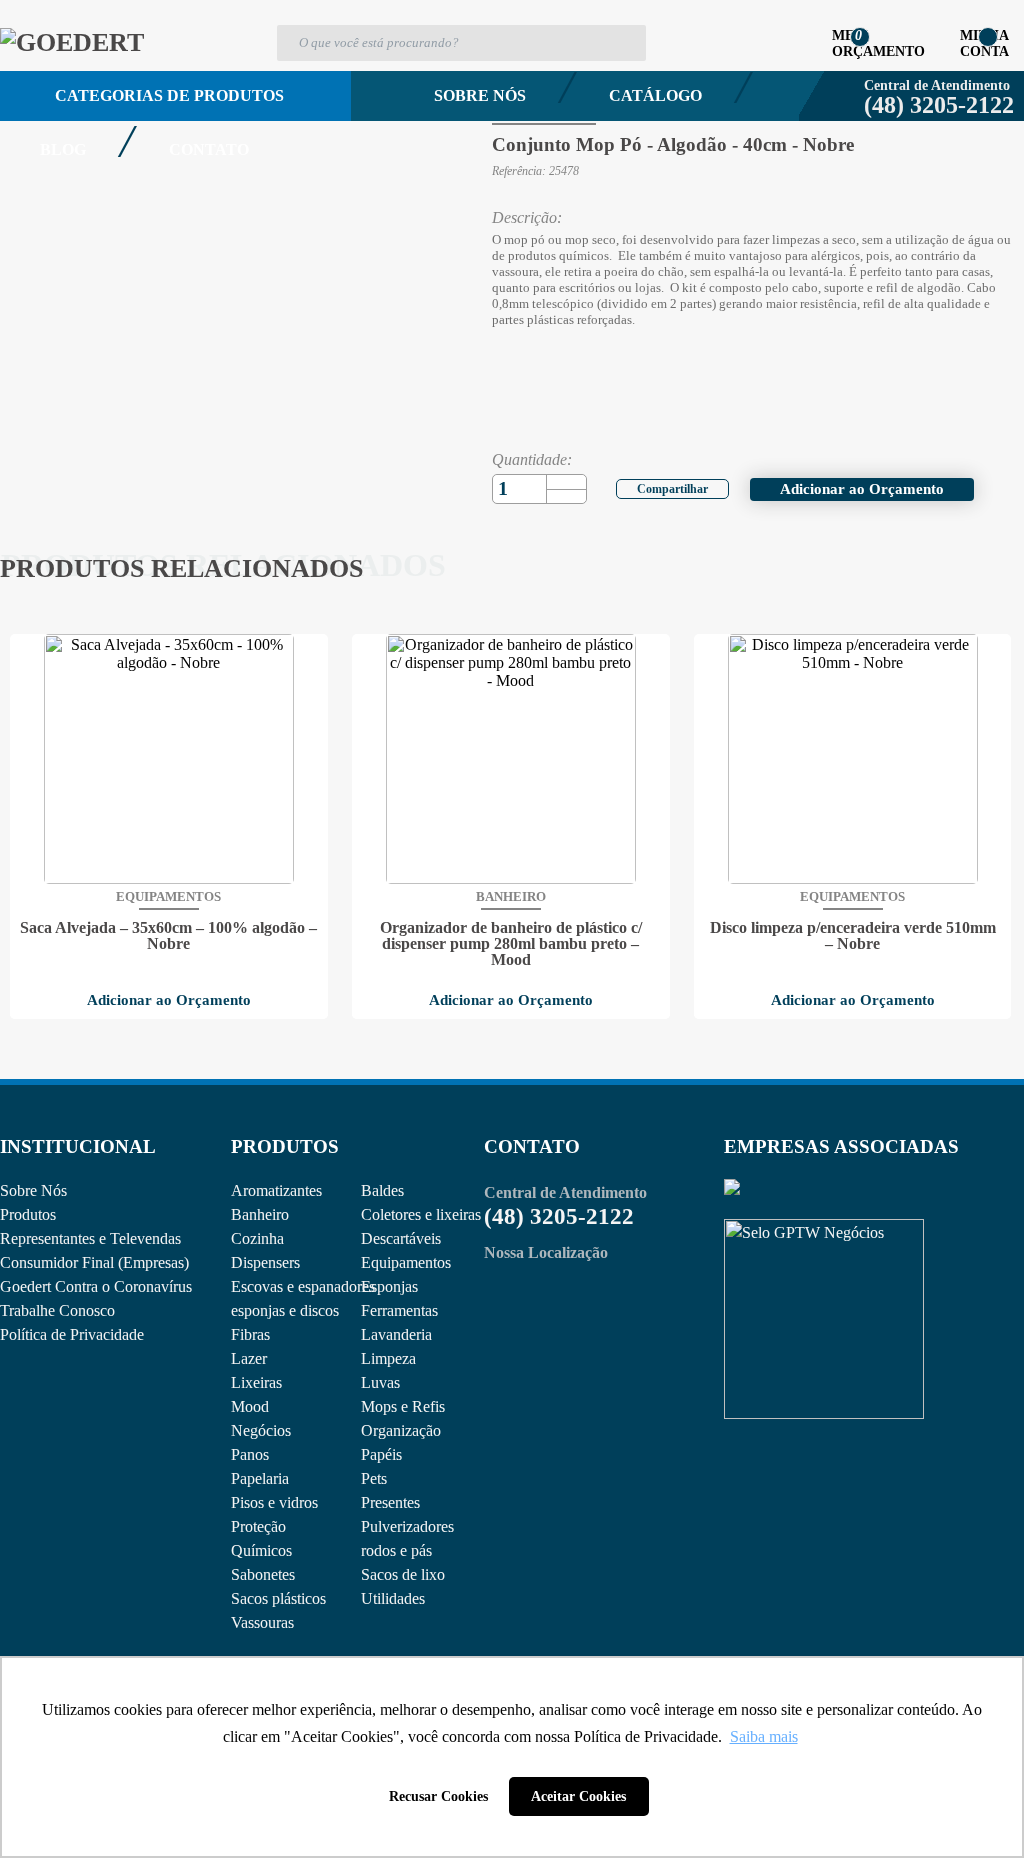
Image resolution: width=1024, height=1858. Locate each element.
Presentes (390, 1502)
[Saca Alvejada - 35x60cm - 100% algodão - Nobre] (169, 759)
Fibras (250, 1334)
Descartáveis (401, 1238)
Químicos (261, 1550)
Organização (401, 1430)
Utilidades (393, 1598)
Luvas (380, 1382)
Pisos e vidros (274, 1502)
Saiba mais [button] (764, 1736)
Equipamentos (406, 1262)
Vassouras (262, 1622)
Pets (374, 1478)
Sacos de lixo (403, 1574)
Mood (250, 1406)
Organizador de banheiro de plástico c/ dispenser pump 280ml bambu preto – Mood (511, 944)
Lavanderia (396, 1334)
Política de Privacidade (72, 1334)
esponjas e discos (285, 1310)
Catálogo (655, 95)
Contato (209, 149)
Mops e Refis (403, 1406)
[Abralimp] (732, 1189)
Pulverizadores (407, 1526)
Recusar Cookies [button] (438, 1796)
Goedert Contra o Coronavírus (96, 1286)
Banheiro (260, 1214)
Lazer (249, 1358)
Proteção (258, 1526)
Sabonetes (263, 1574)
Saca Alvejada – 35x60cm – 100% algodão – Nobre (168, 936)
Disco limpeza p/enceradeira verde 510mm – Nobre (853, 936)
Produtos (28, 1214)
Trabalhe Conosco (57, 1310)
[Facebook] (660, 486)
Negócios (261, 1430)
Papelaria (260, 1478)
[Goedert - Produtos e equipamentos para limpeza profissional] (72, 42)
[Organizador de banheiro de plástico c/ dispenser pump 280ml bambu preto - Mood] (511, 759)
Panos (250, 1454)
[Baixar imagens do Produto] (45, 58)
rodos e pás (396, 1550)
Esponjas (389, 1286)
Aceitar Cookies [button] (578, 1796)
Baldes (382, 1190)
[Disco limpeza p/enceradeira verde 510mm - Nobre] (853, 759)
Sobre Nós (480, 95)
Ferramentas (399, 1310)
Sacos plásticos (278, 1598)
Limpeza (388, 1358)
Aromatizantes (276, 1190)
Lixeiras (256, 1382)
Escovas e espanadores (303, 1286)
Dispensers (265, 1262)
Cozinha (257, 1238)
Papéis (381, 1454)
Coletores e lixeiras (421, 1214)
